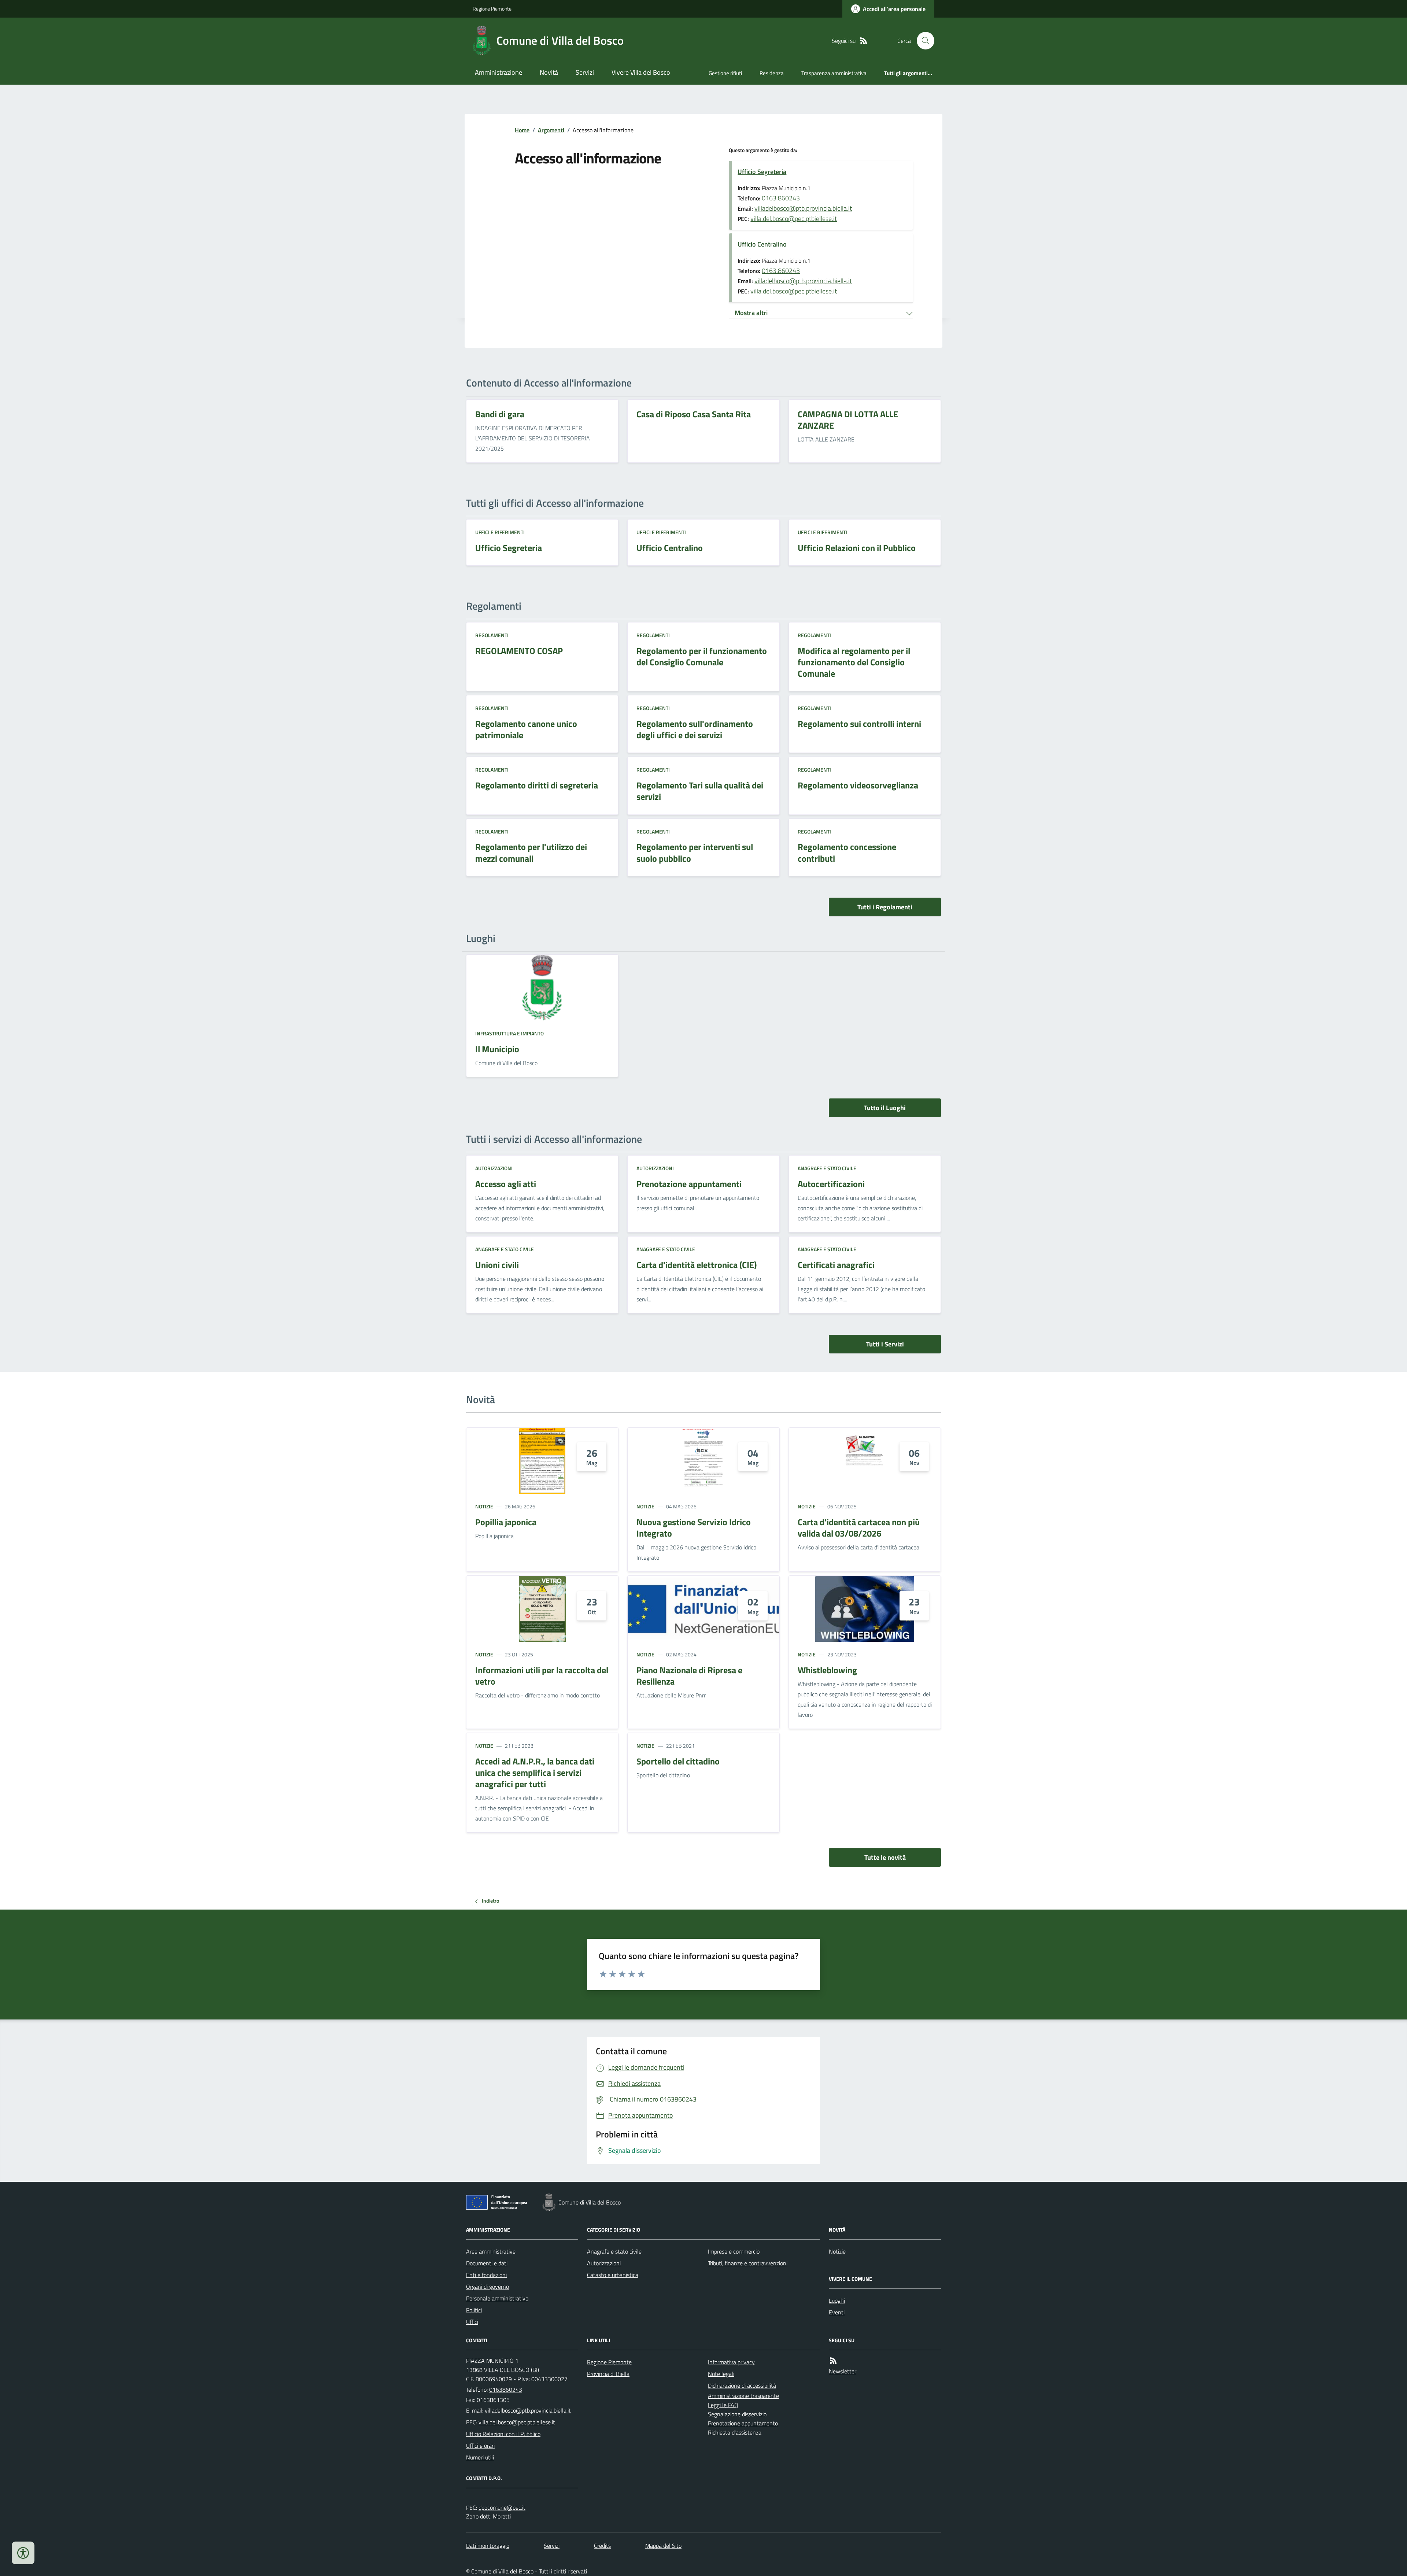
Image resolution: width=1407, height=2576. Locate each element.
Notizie (484, 1506)
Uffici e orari (480, 2446)
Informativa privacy (731, 2362)
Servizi (585, 72)
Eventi (837, 2312)
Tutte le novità (885, 1857)
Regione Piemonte (492, 9)
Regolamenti (492, 635)
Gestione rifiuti (725, 73)
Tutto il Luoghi (885, 1108)
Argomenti (551, 130)
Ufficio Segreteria (762, 172)
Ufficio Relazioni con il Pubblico (503, 2434)
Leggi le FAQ (723, 2405)
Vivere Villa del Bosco (641, 72)
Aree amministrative (491, 2251)
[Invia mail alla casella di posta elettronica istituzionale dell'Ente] (528, 2410)
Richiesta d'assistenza (735, 2432)
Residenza (772, 73)
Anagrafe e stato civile (827, 1168)
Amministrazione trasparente (743, 2396)
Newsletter (843, 2371)
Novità (549, 72)
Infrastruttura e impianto (509, 1033)
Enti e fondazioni (486, 2275)
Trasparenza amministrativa (834, 73)
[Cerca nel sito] (923, 41)
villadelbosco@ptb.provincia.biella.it (803, 208)
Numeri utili (480, 2457)
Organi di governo (488, 2287)
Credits (602, 2546)
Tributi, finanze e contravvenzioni (748, 2263)
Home (522, 130)
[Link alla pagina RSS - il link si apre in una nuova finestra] (864, 41)
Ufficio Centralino (762, 244)
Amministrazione (498, 72)
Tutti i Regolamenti (885, 907)
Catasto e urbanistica (613, 2275)
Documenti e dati (487, 2263)
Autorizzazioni (494, 1168)
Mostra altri (751, 313)
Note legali (721, 2374)
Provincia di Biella (608, 2374)
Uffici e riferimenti (500, 532)
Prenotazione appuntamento (743, 2423)
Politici (474, 2310)
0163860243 (506, 2390)
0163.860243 (781, 198)
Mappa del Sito (663, 2546)
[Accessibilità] (23, 2553)
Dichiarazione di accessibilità (742, 2385)
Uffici (472, 2322)
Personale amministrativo (497, 2298)
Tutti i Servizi (885, 1344)
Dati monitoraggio (488, 2546)
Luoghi (837, 2300)
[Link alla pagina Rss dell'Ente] (833, 2361)
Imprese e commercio (734, 2251)
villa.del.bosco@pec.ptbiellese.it (794, 219)
